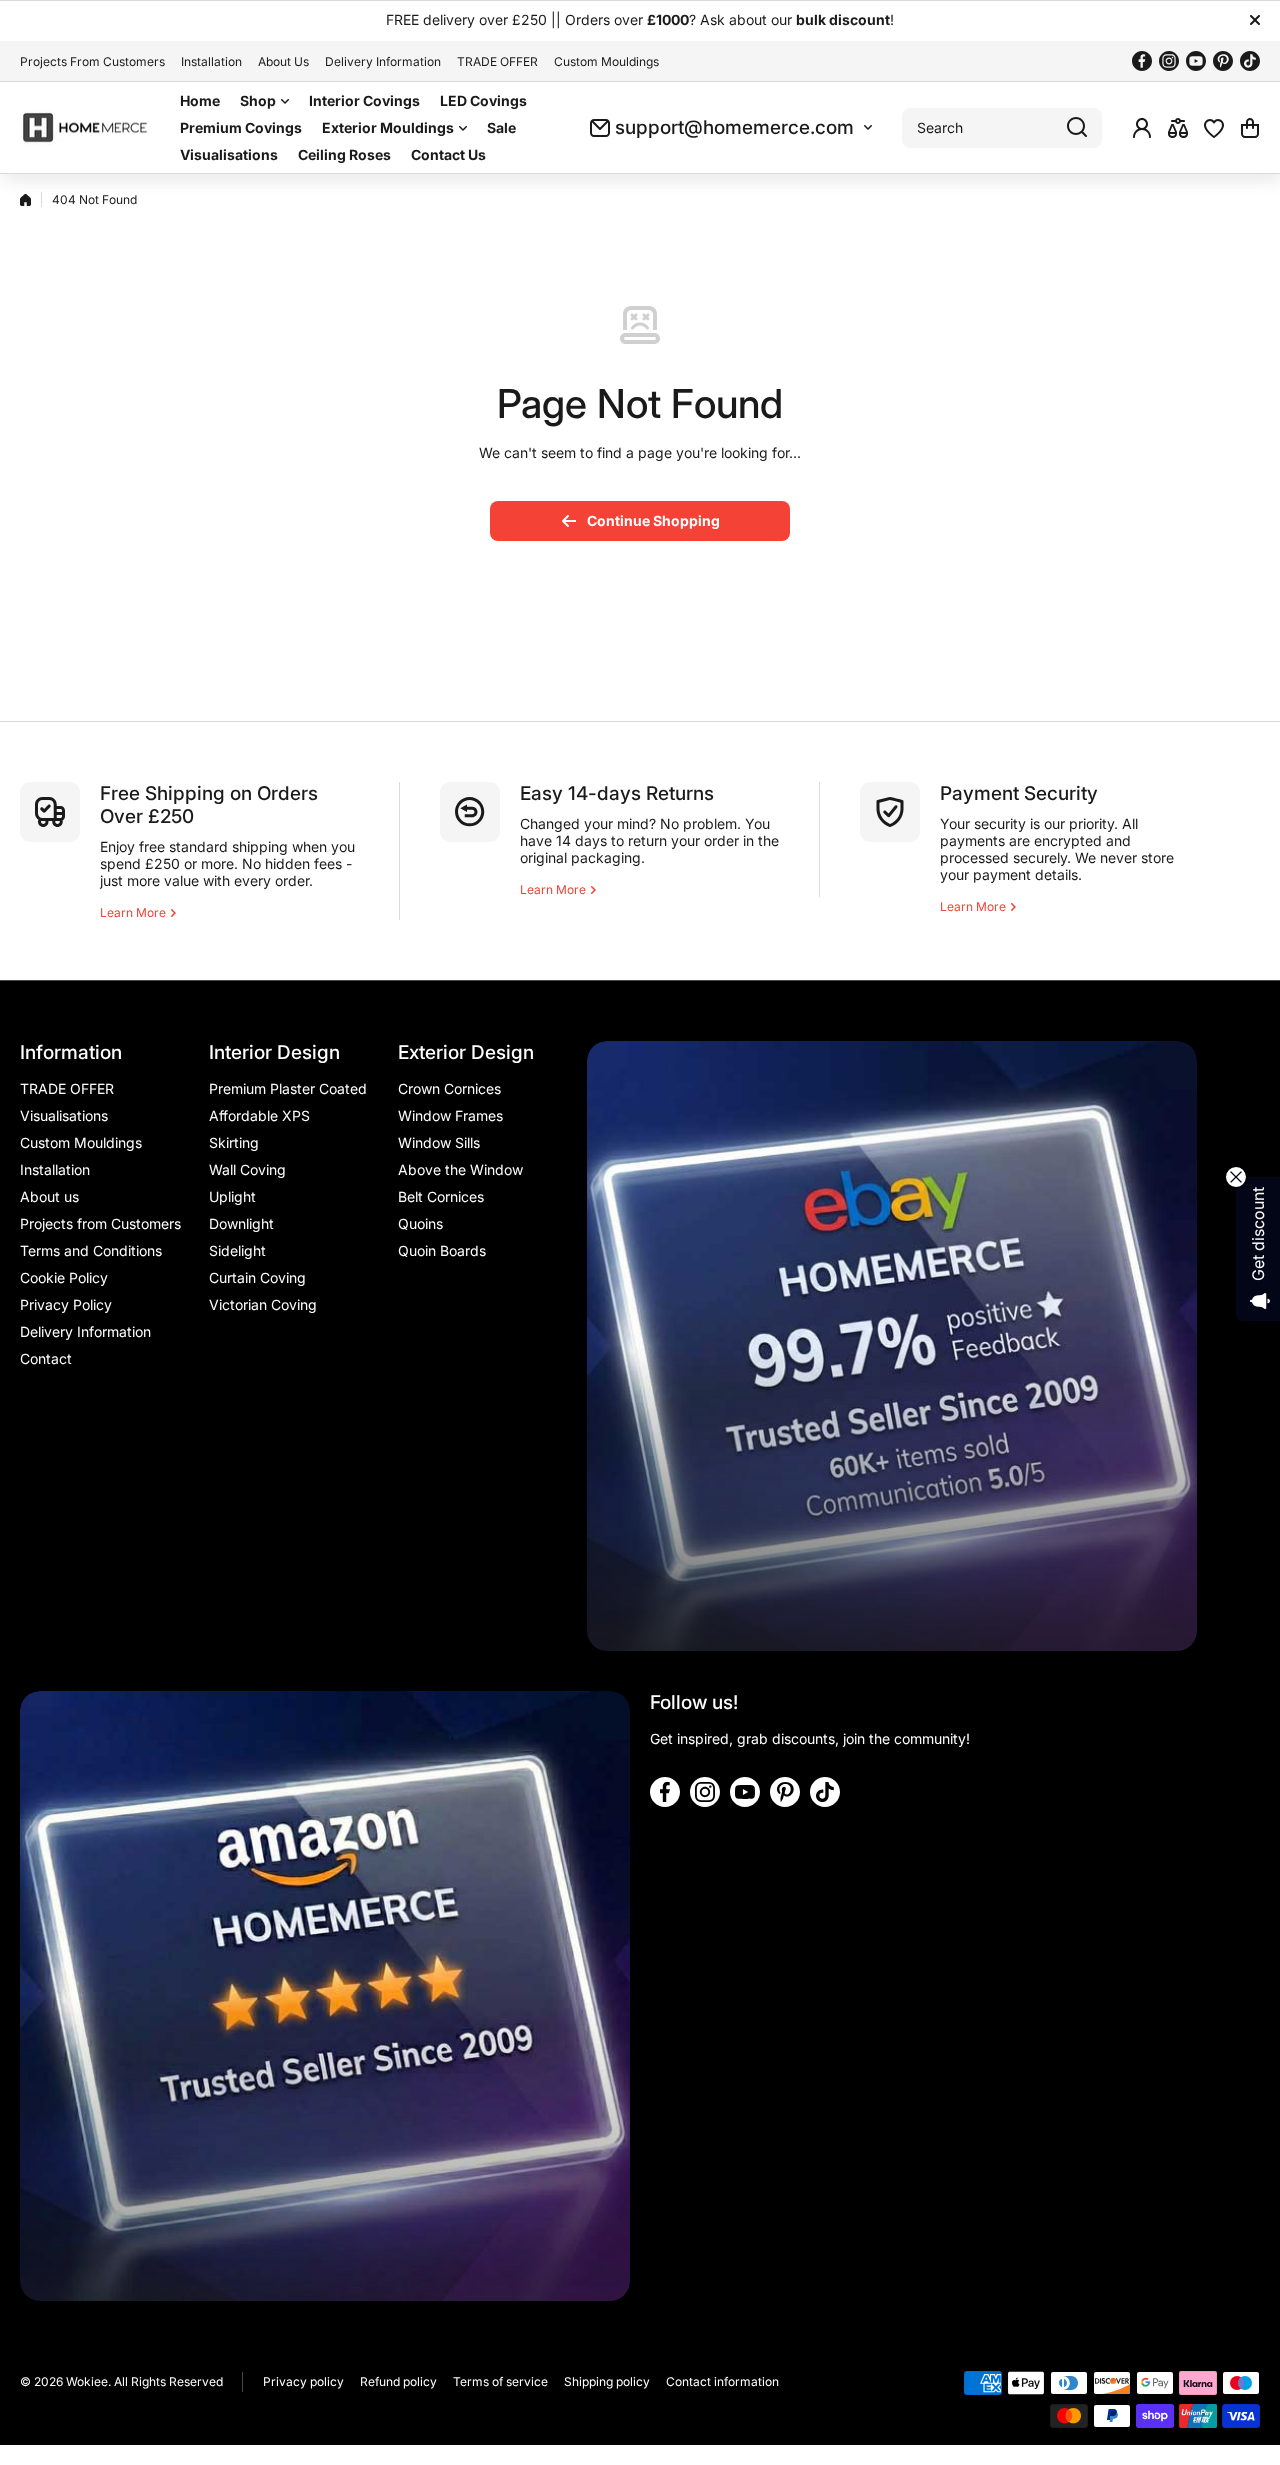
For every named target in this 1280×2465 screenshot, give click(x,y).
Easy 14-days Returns (617, 793)
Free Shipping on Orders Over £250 (209, 805)
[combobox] (1002, 128)
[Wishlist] (1214, 128)
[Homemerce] (85, 128)
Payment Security (1019, 793)
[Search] (1077, 128)
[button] (1250, 128)
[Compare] (1178, 128)
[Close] (1255, 20)
